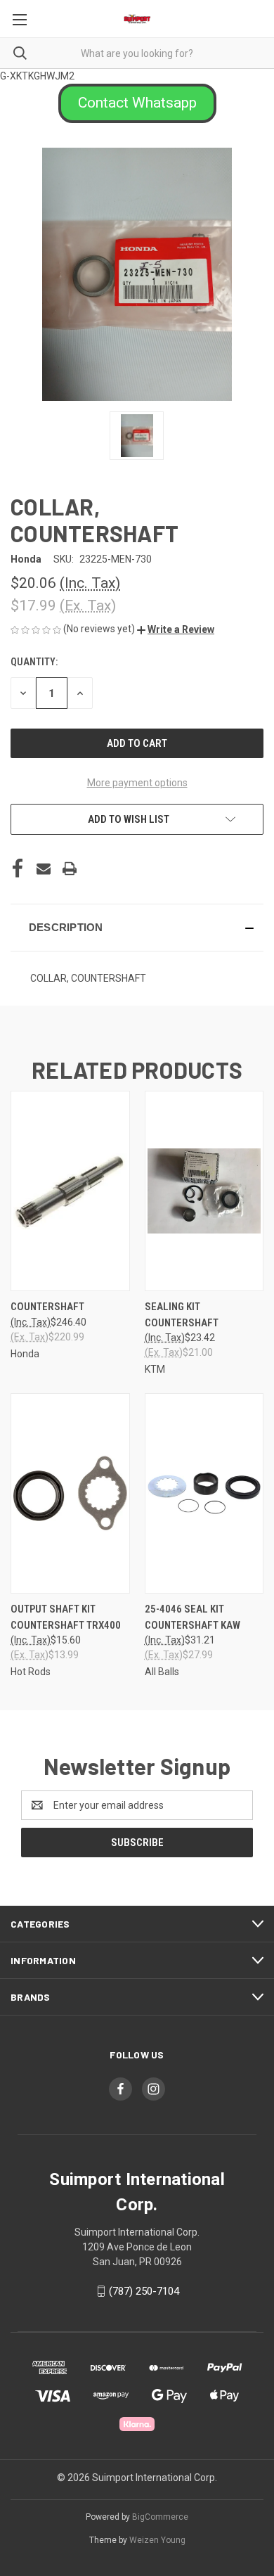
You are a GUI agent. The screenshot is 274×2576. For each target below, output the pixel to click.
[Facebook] (18, 869)
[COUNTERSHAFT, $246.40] (70, 1191)
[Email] (44, 869)
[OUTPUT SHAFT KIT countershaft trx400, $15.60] (70, 1493)
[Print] (70, 869)
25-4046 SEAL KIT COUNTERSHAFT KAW (193, 1617)
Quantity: (34, 662)
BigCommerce (160, 2517)
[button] (137, 103)
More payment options (137, 783)
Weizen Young (157, 2540)
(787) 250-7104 (144, 2291)
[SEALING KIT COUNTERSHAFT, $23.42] (204, 1191)
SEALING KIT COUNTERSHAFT (182, 1315)
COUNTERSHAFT (47, 1307)
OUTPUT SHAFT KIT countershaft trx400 (66, 1617)
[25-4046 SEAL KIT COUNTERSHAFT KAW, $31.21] (204, 1493)
